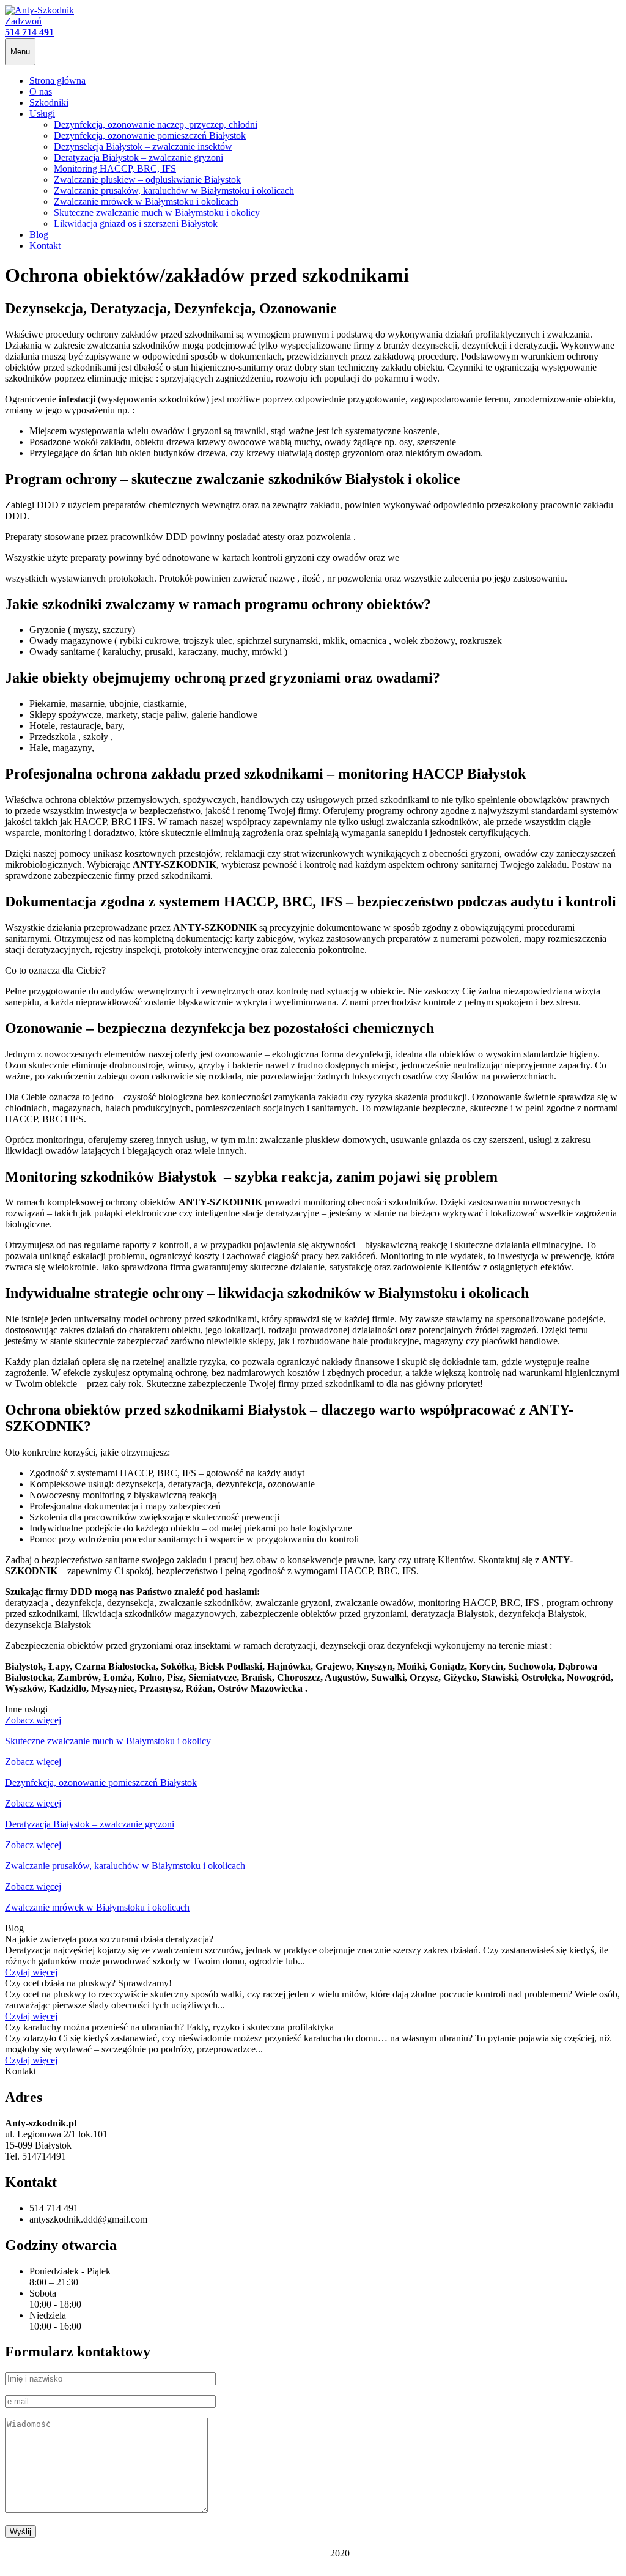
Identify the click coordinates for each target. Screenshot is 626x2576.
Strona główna (57, 80)
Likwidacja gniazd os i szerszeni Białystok (136, 224)
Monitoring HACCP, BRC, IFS (115, 168)
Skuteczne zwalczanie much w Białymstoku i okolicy (157, 213)
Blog (39, 235)
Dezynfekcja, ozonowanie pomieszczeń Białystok (150, 135)
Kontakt (45, 246)
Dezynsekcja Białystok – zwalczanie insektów (143, 146)
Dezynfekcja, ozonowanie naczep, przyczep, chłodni (156, 124)
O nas (41, 91)
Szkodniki (49, 102)
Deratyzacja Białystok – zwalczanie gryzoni (138, 157)
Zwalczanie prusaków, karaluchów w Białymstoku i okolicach (174, 191)
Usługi (42, 113)
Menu (20, 52)
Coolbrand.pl (302, 2553)
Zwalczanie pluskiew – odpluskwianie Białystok (147, 180)
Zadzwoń (29, 27)
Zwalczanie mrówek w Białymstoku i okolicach (146, 202)
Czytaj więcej (31, 1972)
